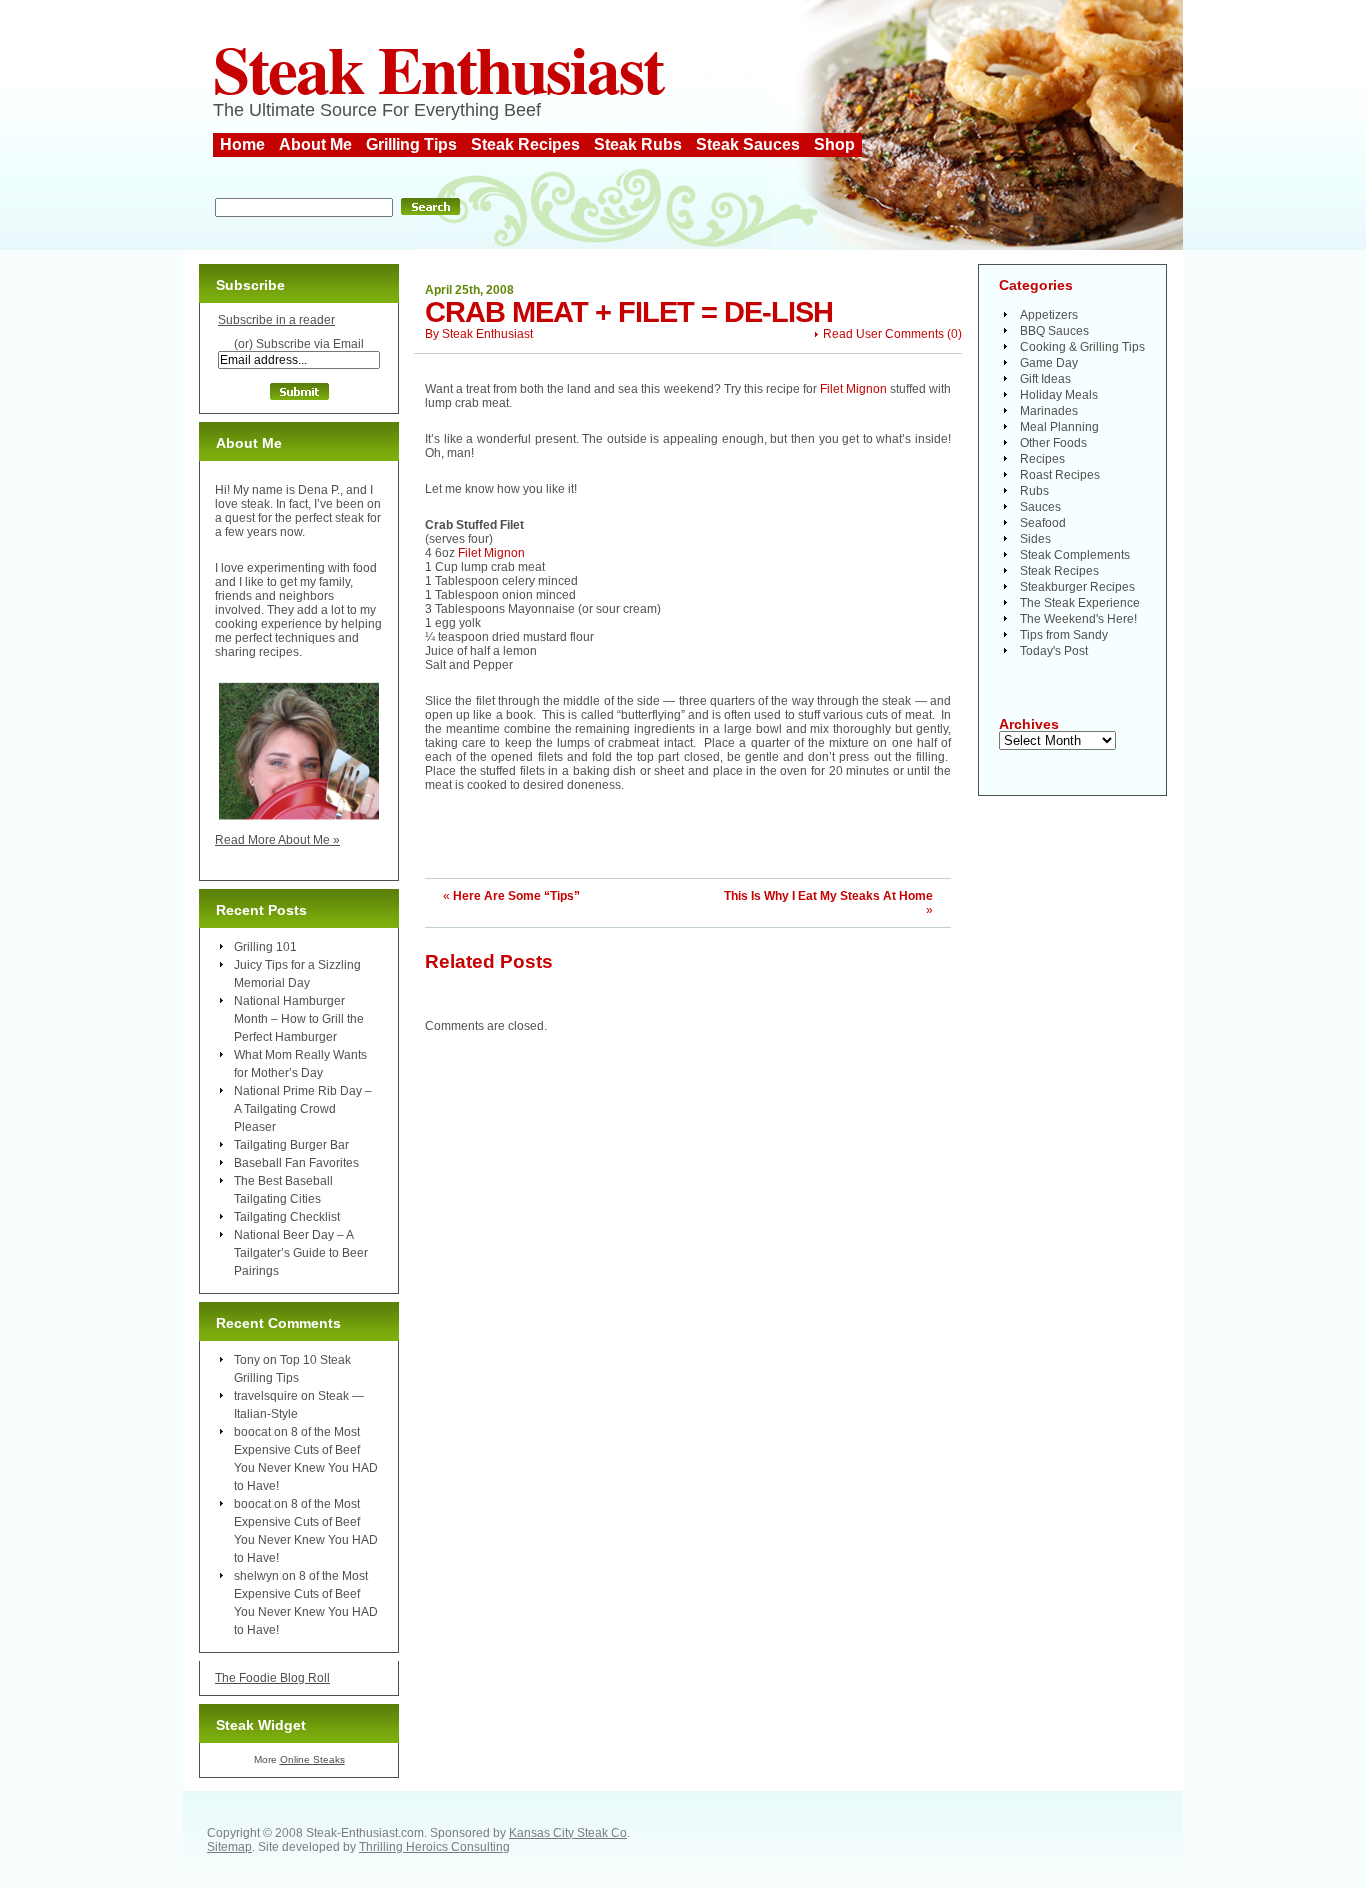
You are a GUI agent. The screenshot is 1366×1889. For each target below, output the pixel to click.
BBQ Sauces (1054, 331)
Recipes (1042, 459)
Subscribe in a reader (276, 320)
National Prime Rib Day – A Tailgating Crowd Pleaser (303, 1109)
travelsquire (266, 1396)
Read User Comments (883, 334)
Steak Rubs (638, 144)
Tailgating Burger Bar (291, 1145)
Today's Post (1054, 651)
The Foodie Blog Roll (272, 1678)
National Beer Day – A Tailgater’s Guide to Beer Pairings (301, 1253)
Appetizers (1049, 315)
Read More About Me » (277, 840)
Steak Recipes (525, 144)
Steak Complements (1075, 555)
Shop (834, 144)
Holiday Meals (1059, 395)
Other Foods (1053, 443)
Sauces (1040, 507)
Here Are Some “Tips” (516, 896)
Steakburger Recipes (1077, 587)
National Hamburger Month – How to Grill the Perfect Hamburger (299, 1019)
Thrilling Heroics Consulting (434, 1847)
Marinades (1049, 411)
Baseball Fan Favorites (296, 1163)
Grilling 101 (265, 947)
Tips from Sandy (1064, 635)
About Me (315, 144)
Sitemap (229, 1847)
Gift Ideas (1045, 379)
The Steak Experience (1080, 603)
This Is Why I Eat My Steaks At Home (828, 896)
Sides (1035, 539)
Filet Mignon (853, 389)
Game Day (1049, 363)
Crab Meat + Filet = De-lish (629, 312)
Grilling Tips (411, 144)
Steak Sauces (748, 144)
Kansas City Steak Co (568, 1833)
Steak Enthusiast (438, 68)
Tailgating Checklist (287, 1217)
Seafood (1043, 523)
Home (242, 144)
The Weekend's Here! (1078, 619)
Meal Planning (1059, 427)
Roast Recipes (1060, 475)
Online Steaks (312, 1759)
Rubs (1034, 491)
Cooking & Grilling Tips (1082, 347)
